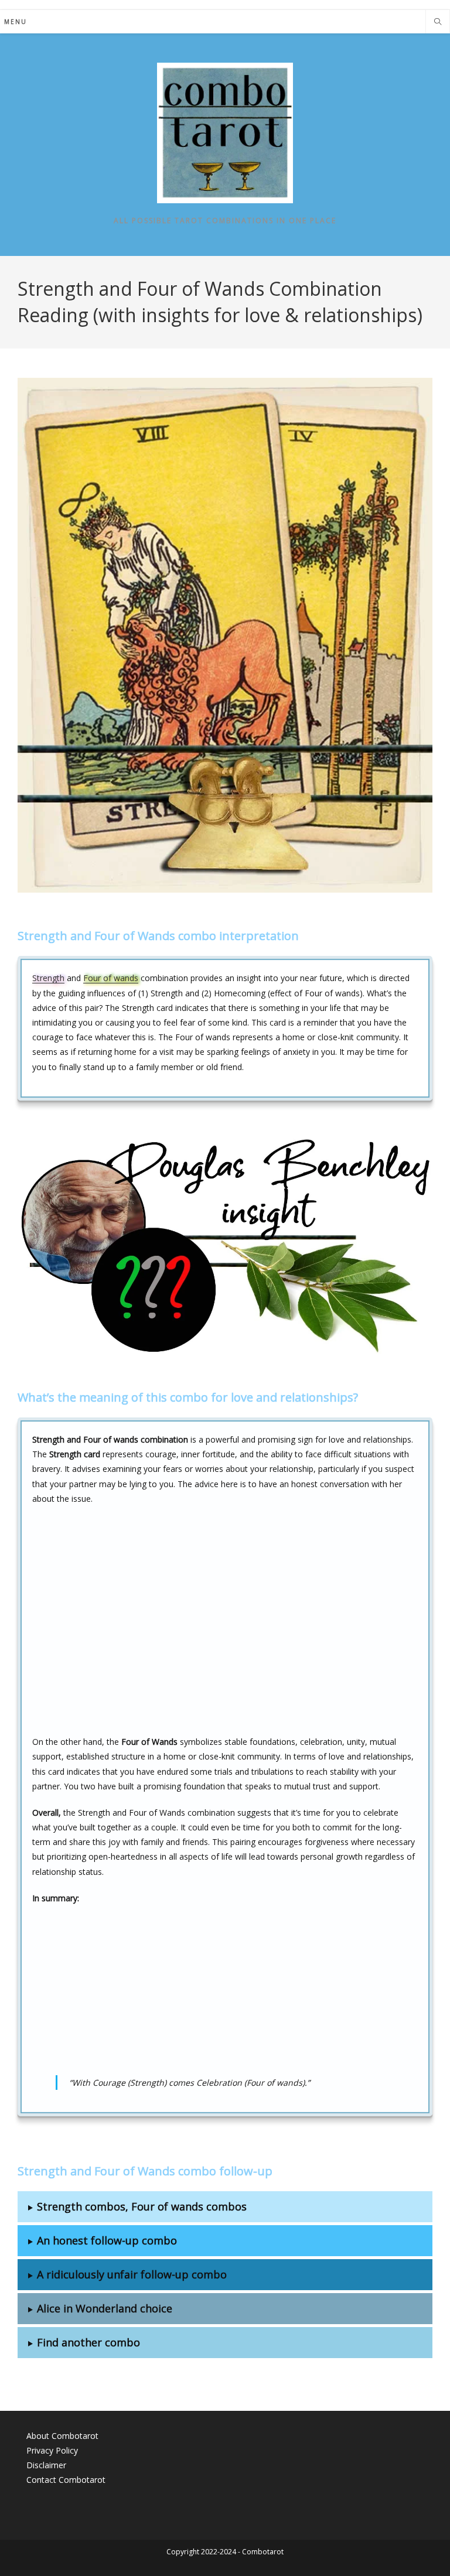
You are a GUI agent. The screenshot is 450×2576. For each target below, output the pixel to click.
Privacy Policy (52, 2450)
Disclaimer (46, 2465)
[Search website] (438, 22)
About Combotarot (62, 2436)
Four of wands (111, 978)
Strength (48, 978)
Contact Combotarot (66, 2480)
